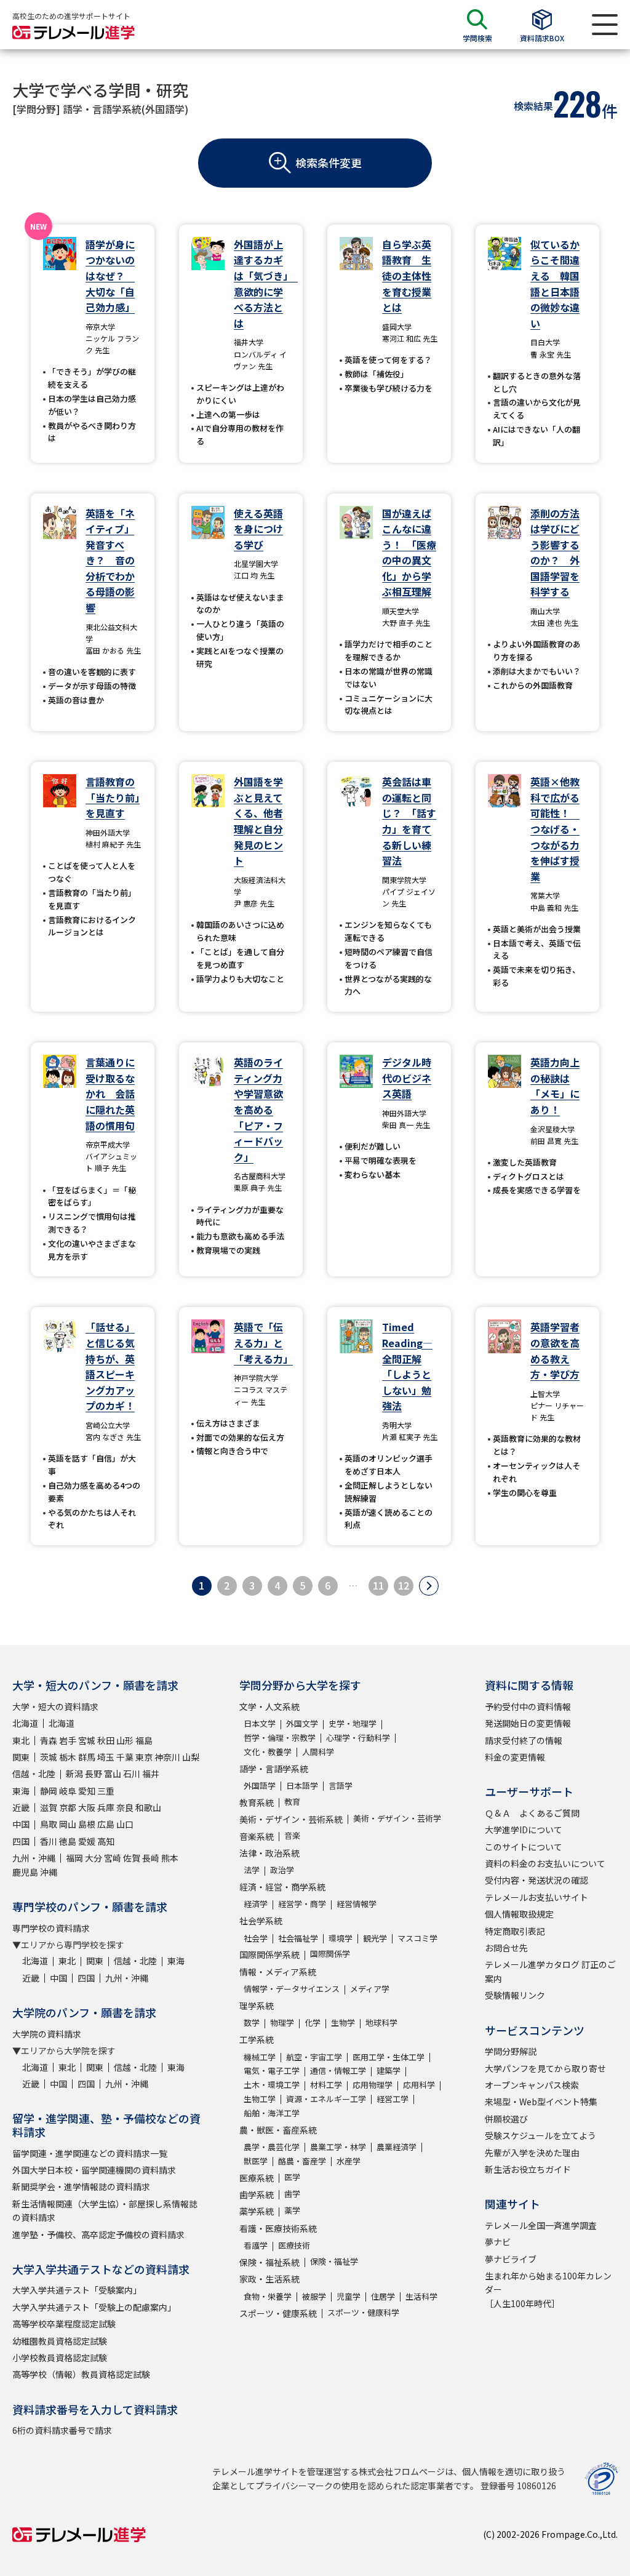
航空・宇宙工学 (314, 2057)
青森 (49, 1740)
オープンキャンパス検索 (532, 2085)
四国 (21, 1841)
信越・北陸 (34, 1774)
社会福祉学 (298, 1938)
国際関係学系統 (269, 1954)
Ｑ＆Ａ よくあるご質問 (532, 1813)
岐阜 (68, 1791)
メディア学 (370, 1989)
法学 (252, 1870)
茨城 (49, 1757)
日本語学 (302, 1786)
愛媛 (87, 1841)
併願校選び (506, 2119)
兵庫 (106, 1807)
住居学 (383, 2296)
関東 (21, 1757)
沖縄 (49, 1872)
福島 (144, 1740)
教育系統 (257, 1802)
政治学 (282, 1870)
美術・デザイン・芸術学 (397, 1818)
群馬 (87, 1757)
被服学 (314, 2296)
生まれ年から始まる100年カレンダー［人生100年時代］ (548, 2290)
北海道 (25, 1723)
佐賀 (132, 1858)
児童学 (349, 2296)
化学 (313, 2022)
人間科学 (318, 1752)
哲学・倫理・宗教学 (280, 1738)
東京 (144, 1757)
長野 (94, 1774)
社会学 (256, 1938)
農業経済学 (397, 2147)
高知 (106, 1841)
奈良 (125, 1807)
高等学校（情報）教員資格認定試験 (81, 2374)
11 (378, 1585)
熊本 (170, 1858)
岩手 (68, 1740)
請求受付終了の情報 (524, 1740)
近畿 (21, 1807)
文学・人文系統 (269, 1706)
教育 (292, 1802)
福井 (151, 1774)
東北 (21, 1740)
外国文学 (302, 1723)
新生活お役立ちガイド (528, 2169)
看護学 (256, 2245)
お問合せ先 (506, 1948)
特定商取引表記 (515, 1931)
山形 (125, 1740)
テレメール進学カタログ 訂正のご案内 (550, 1971)
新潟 (74, 1774)
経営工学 (393, 2099)
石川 (132, 1774)
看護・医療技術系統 (278, 2228)
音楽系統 (257, 1836)
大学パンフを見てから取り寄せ (545, 2068)
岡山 (68, 1824)
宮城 (87, 1740)
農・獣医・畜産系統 (278, 2130)
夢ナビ (498, 2242)
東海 (21, 1791)
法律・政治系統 (269, 1853)
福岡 (74, 1858)
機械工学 (260, 2057)
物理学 (282, 2022)
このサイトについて (524, 1847)
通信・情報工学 (338, 2070)
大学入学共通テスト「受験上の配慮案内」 (94, 2307)
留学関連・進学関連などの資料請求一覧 (90, 2153)
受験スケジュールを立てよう (540, 2135)
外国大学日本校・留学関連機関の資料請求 (94, 2170)
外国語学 (260, 1786)
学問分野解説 (511, 2051)
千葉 (125, 1757)
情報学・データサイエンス (292, 1989)
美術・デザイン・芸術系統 (291, 1819)
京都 (68, 1807)
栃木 (68, 1757)
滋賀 (49, 1807)
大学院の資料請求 (47, 2034)
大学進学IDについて (524, 1830)
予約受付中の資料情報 (528, 1706)
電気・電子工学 (272, 2070)
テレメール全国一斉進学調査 (541, 2225)
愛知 (87, 1791)
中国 (21, 1824)
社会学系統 (261, 1921)
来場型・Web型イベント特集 (541, 2102)
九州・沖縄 (34, 1858)
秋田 (106, 1740)
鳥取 (49, 1824)
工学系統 (257, 2039)
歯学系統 (257, 2194)
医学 (292, 2177)
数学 (252, 2022)
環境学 (341, 1938)
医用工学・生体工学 (389, 2057)
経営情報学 (357, 1904)
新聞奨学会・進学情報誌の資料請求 (81, 2186)
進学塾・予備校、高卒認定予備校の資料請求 (98, 2234)
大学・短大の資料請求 (55, 1706)
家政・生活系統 (269, 2279)
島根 (87, 1824)
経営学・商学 (302, 1904)
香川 (49, 1841)
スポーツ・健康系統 (278, 2313)
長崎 (151, 1858)
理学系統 (257, 2006)
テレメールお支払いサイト (536, 1897)
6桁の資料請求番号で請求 (62, 2430)
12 (404, 1585)
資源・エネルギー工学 (326, 2099)
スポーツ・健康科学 (363, 2312)
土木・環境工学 (272, 2085)
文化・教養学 (268, 1752)
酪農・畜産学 (302, 2161)
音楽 (292, 1835)
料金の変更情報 (515, 1757)
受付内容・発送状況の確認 (536, 1880)
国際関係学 (330, 1954)
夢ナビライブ (511, 2259)
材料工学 (326, 2085)
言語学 (341, 1786)
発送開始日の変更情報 (528, 1723)
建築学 (389, 2070)
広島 (106, 1824)
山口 (125, 1824)
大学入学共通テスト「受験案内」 (77, 2290)
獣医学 (256, 2161)
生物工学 (260, 2099)
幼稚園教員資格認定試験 (60, 2341)
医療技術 (294, 2245)
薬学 (292, 2210)
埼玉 (106, 1757)
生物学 (343, 2022)
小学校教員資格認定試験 (60, 2358)
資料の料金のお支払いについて (545, 1863)
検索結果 (533, 106)
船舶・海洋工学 (272, 2113)
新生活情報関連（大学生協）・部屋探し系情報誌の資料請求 (105, 2210)
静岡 (49, 1791)
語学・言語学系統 (274, 1769)
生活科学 (421, 2296)
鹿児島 (25, 1872)
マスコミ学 (417, 1938)
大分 (94, 1858)
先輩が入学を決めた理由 (532, 2153)
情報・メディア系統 (278, 1972)
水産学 (349, 2161)
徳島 (68, 1841)
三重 (106, 1791)
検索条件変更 (329, 162)
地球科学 (381, 2022)
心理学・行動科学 (358, 1738)
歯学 (292, 2194)
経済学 (256, 1904)
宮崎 (113, 1858)
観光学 (375, 1938)
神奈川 (167, 1757)
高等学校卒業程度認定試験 (64, 2324)
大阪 (87, 1807)
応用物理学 (373, 2085)
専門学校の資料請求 (51, 1928)
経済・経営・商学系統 (282, 1887)
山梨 (191, 1757)
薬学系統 (257, 2211)
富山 (113, 1774)
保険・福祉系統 (269, 2262)
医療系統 (257, 2178)
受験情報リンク (515, 1995)
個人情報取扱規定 (519, 1914)
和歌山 (148, 1807)
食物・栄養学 (268, 2296)
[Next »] (429, 1586)
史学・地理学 (353, 1723)
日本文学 (260, 1723)
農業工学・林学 (338, 2147)
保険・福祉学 (334, 2261)
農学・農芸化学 (272, 2147)
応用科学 (419, 2085)
